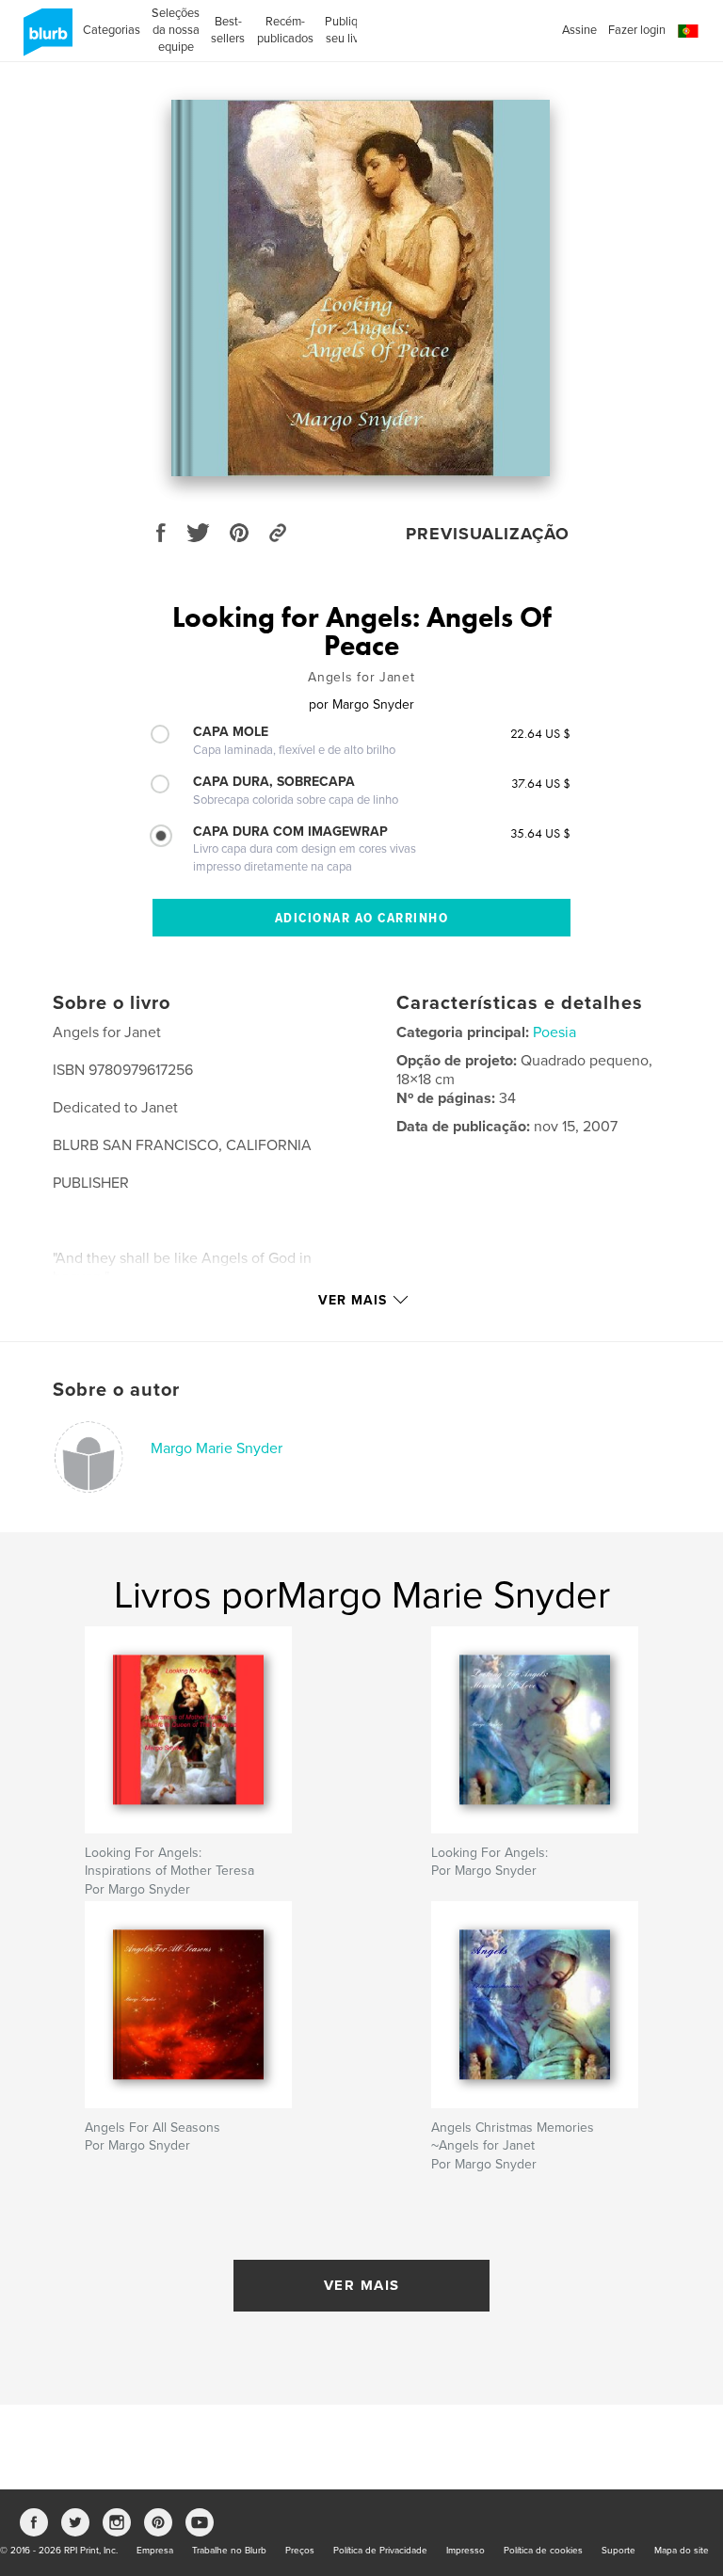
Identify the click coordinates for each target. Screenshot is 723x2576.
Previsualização (488, 534)
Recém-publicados (285, 30)
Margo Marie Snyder (217, 1448)
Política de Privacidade (380, 2551)
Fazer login (637, 30)
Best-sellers (228, 30)
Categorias (112, 30)
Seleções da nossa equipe (176, 30)
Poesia (554, 1032)
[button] (688, 32)
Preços (300, 2551)
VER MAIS (362, 2285)
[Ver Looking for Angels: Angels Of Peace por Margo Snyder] (361, 288)
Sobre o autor (116, 1390)
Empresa (155, 2551)
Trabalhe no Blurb (229, 2551)
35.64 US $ (540, 833)
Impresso (466, 2551)
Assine (579, 30)
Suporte (619, 2551)
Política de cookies (543, 2551)
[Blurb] (45, 40)
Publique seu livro (348, 30)
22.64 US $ (540, 733)
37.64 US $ (541, 783)
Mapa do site (682, 2551)
